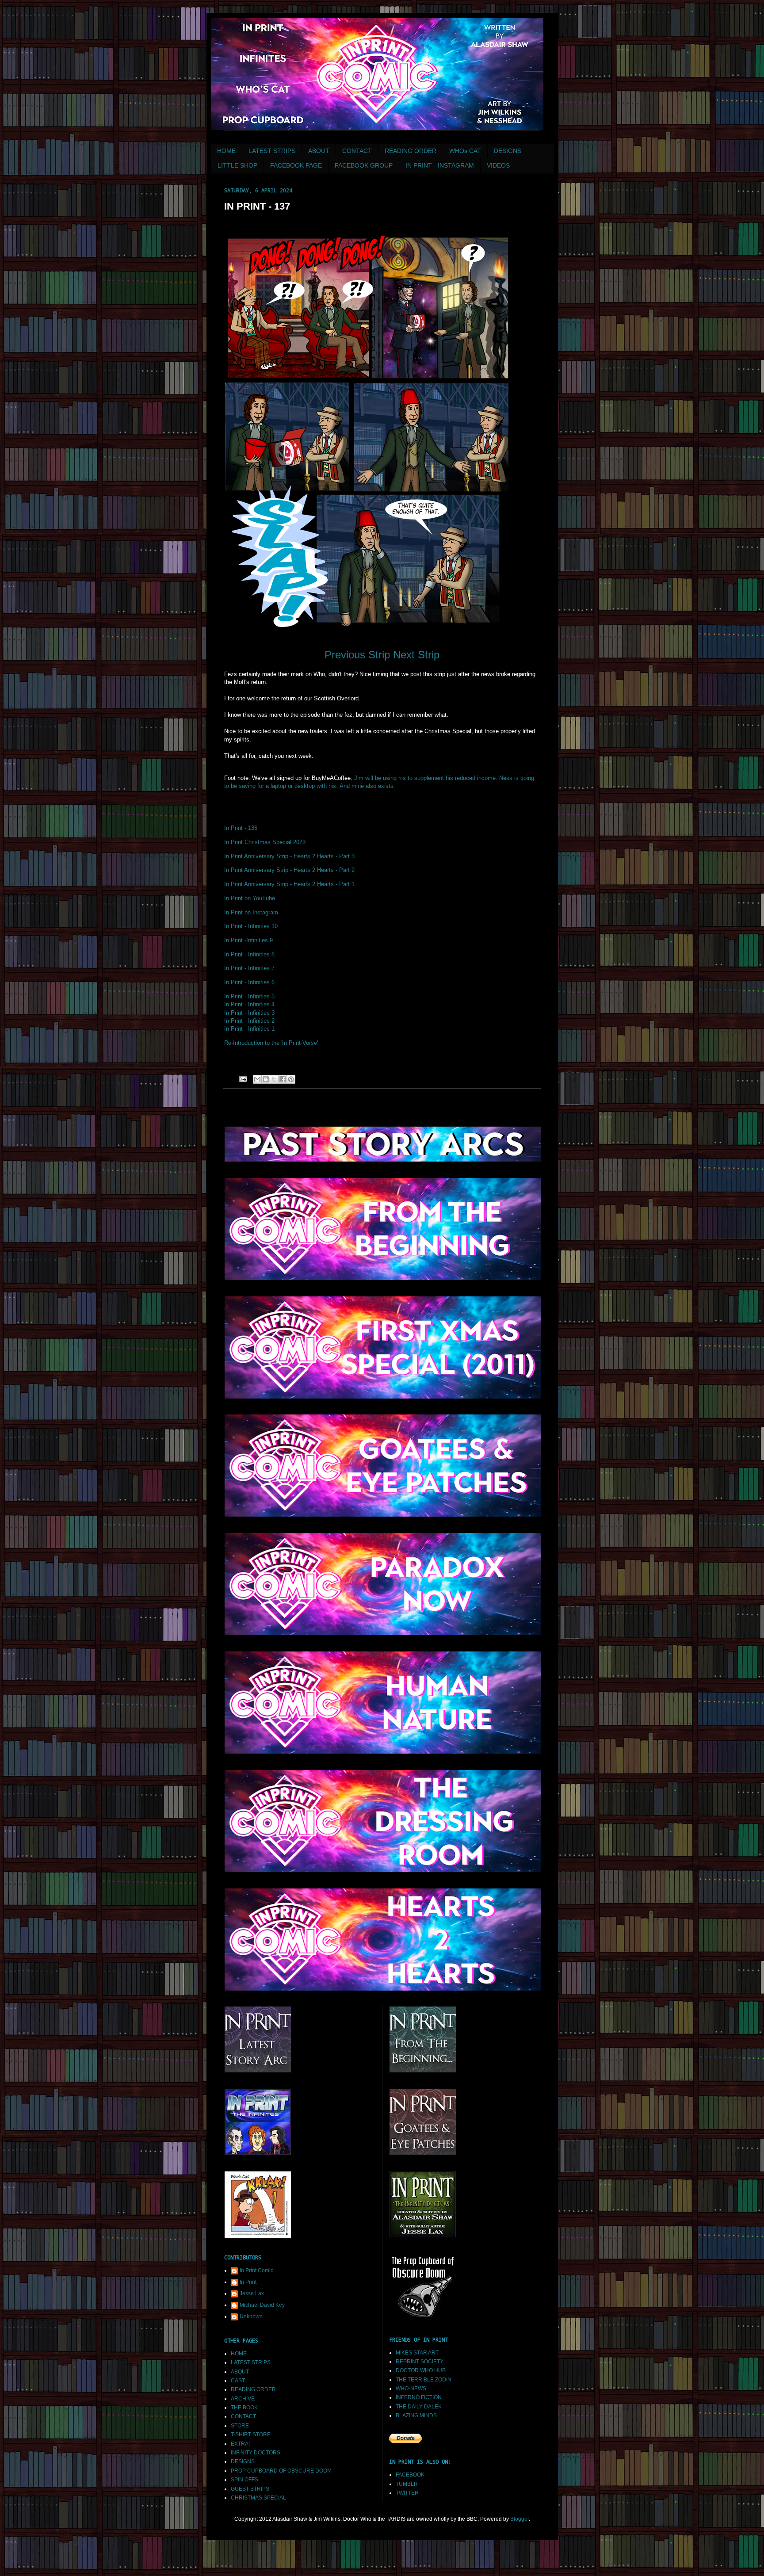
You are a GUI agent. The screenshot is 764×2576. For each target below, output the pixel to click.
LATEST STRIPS (272, 151)
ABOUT (319, 151)
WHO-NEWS (411, 2389)
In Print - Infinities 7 (249, 968)
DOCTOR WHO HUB (421, 2370)
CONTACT (357, 151)
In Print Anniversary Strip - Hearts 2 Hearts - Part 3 (289, 856)
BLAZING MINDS (416, 2415)
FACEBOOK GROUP (364, 165)
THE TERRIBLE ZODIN (424, 2380)
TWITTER (407, 2493)
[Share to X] (274, 1079)
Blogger (520, 2519)
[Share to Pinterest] (291, 1079)
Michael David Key (262, 2305)
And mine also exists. (367, 786)
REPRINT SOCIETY (420, 2362)
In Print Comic (256, 2270)
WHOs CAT (465, 151)
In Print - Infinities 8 (249, 954)
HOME (226, 151)
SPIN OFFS (244, 2480)
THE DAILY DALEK (419, 2407)
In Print (248, 2282)
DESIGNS (508, 151)
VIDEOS (498, 165)
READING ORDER (411, 151)
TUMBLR (407, 2484)
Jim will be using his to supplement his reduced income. (426, 778)
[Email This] (257, 1079)
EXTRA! (240, 2444)
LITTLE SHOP (237, 165)
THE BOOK (244, 2408)
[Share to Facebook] (283, 1079)
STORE (240, 2426)
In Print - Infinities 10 (251, 926)
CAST (238, 2381)
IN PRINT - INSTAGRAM (440, 165)
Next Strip (416, 655)
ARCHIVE (243, 2399)
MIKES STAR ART (417, 2353)
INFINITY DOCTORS (256, 2453)
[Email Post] (243, 1078)
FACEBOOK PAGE (296, 165)
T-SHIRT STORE (251, 2435)
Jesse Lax (252, 2293)
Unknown (251, 2316)
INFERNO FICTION (419, 2397)
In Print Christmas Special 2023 (265, 842)
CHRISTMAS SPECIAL (258, 2498)
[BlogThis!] (266, 1079)
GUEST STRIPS (250, 2489)
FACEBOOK (410, 2475)
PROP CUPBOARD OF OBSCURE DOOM (281, 2471)
